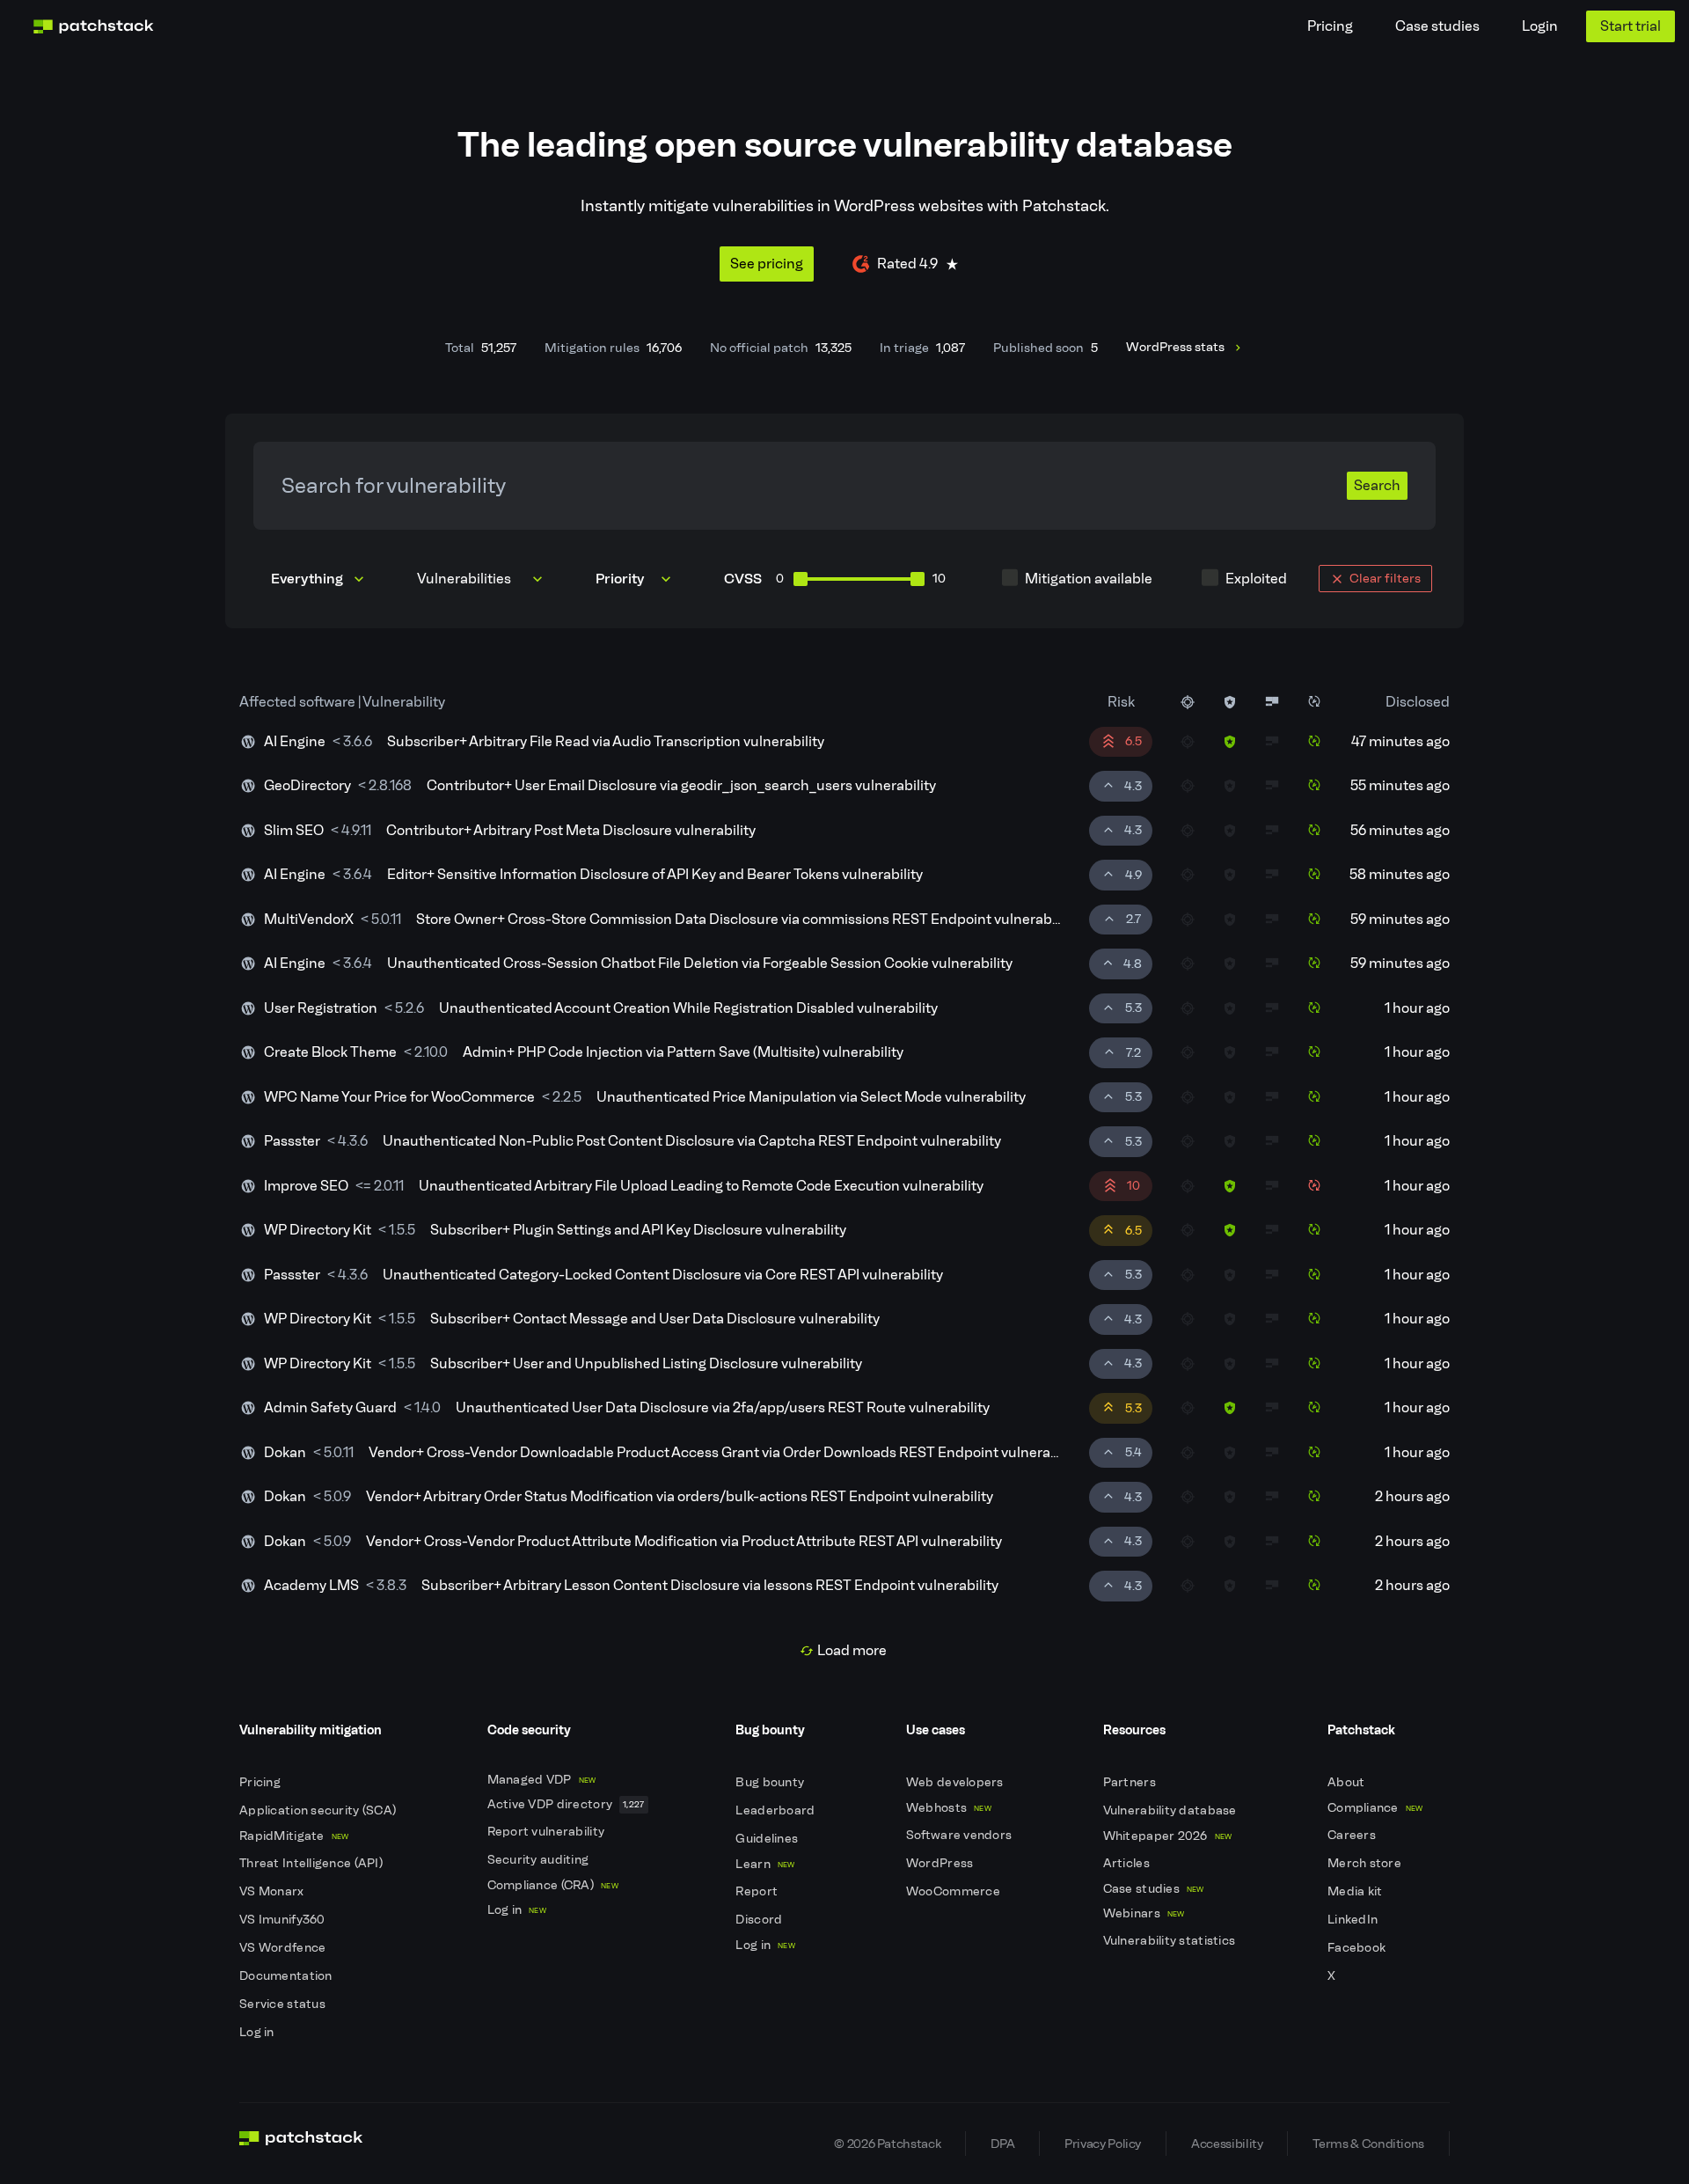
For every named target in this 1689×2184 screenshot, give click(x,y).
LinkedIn (1354, 1920)
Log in (258, 2032)
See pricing (767, 264)
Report (758, 1891)
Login (1540, 26)
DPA (1002, 2144)
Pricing (1330, 26)
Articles (1128, 1863)
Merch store (1366, 1863)
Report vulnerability (548, 1832)
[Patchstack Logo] (93, 26)
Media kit (1356, 1891)
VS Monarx (273, 1891)
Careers (1353, 1835)
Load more (852, 1650)
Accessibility (1227, 2144)
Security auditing (540, 1860)
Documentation (287, 1976)
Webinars (1144, 1913)
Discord (760, 1920)
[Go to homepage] (301, 2144)
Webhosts (949, 1808)
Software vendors (961, 1835)
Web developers (956, 1782)
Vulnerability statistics (1171, 1941)
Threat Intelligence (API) (312, 1863)
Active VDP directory (566, 1804)
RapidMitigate (294, 1836)
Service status (284, 2004)
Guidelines (768, 1839)
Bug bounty (771, 1782)
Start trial (1631, 26)
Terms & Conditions (1368, 2144)
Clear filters (1385, 578)
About (1348, 1782)
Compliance (1375, 1808)
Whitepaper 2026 (1168, 1836)
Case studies (1437, 26)
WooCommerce (954, 1891)
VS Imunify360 (284, 1920)
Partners (1131, 1782)
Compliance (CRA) (553, 1885)
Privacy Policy (1103, 2144)
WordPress (941, 1863)
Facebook (1358, 1948)
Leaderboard (776, 1810)
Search (1377, 485)
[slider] (801, 579)
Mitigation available (1089, 579)
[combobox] (482, 579)
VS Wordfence (284, 1948)
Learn (765, 1864)
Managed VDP (542, 1780)
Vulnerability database (1171, 1810)
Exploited (1256, 579)
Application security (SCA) (319, 1810)
